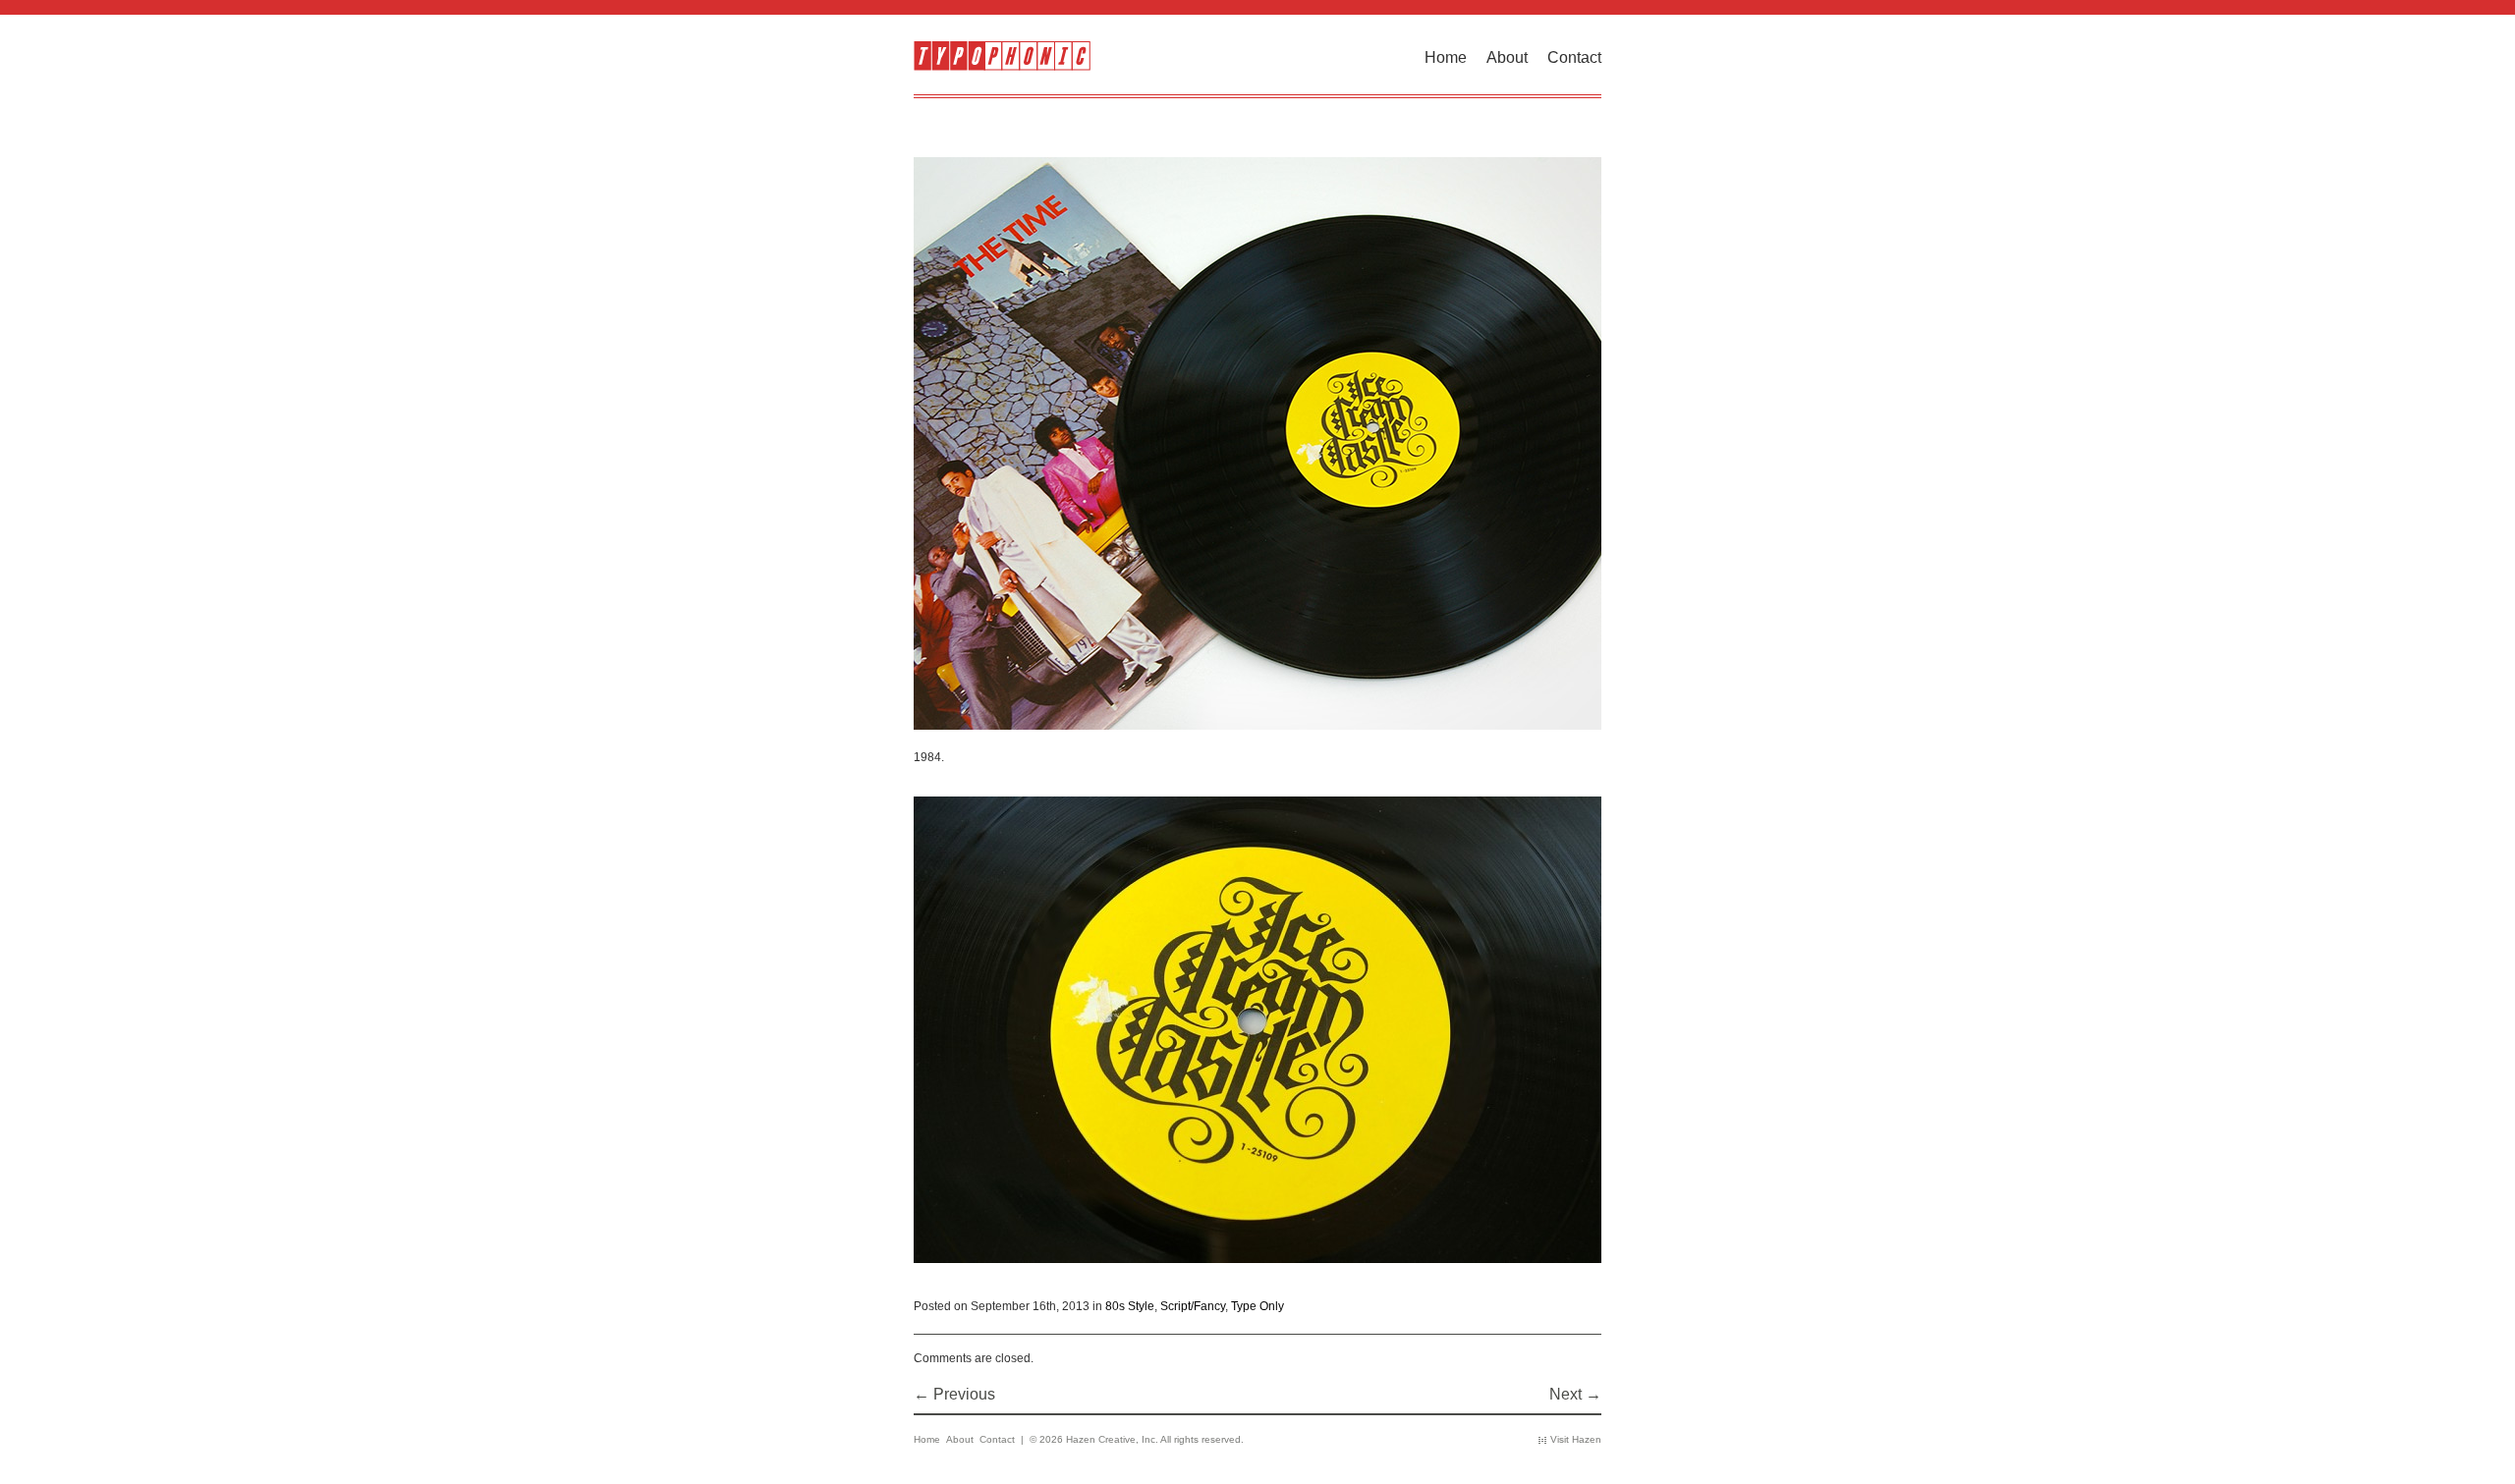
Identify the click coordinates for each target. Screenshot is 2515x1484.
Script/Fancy (1193, 1306)
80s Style (1130, 1306)
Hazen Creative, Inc (1111, 1439)
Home (1446, 57)
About (1507, 57)
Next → (1575, 1394)
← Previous (954, 1394)
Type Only (1257, 1306)
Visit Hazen (1576, 1439)
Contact (1574, 57)
